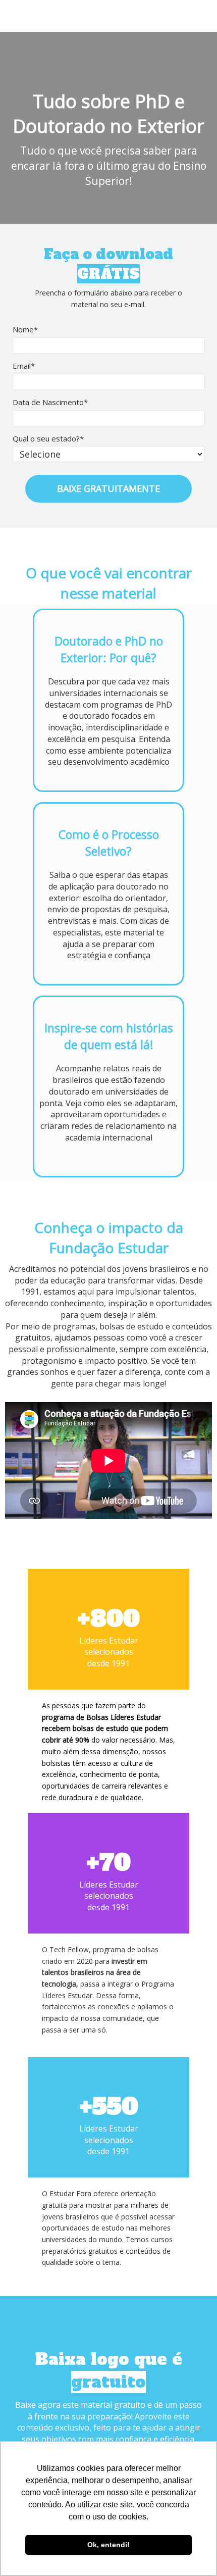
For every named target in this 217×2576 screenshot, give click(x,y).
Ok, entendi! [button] (108, 2545)
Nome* (25, 330)
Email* (24, 366)
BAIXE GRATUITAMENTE (108, 488)
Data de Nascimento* (50, 402)
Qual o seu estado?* (48, 439)
